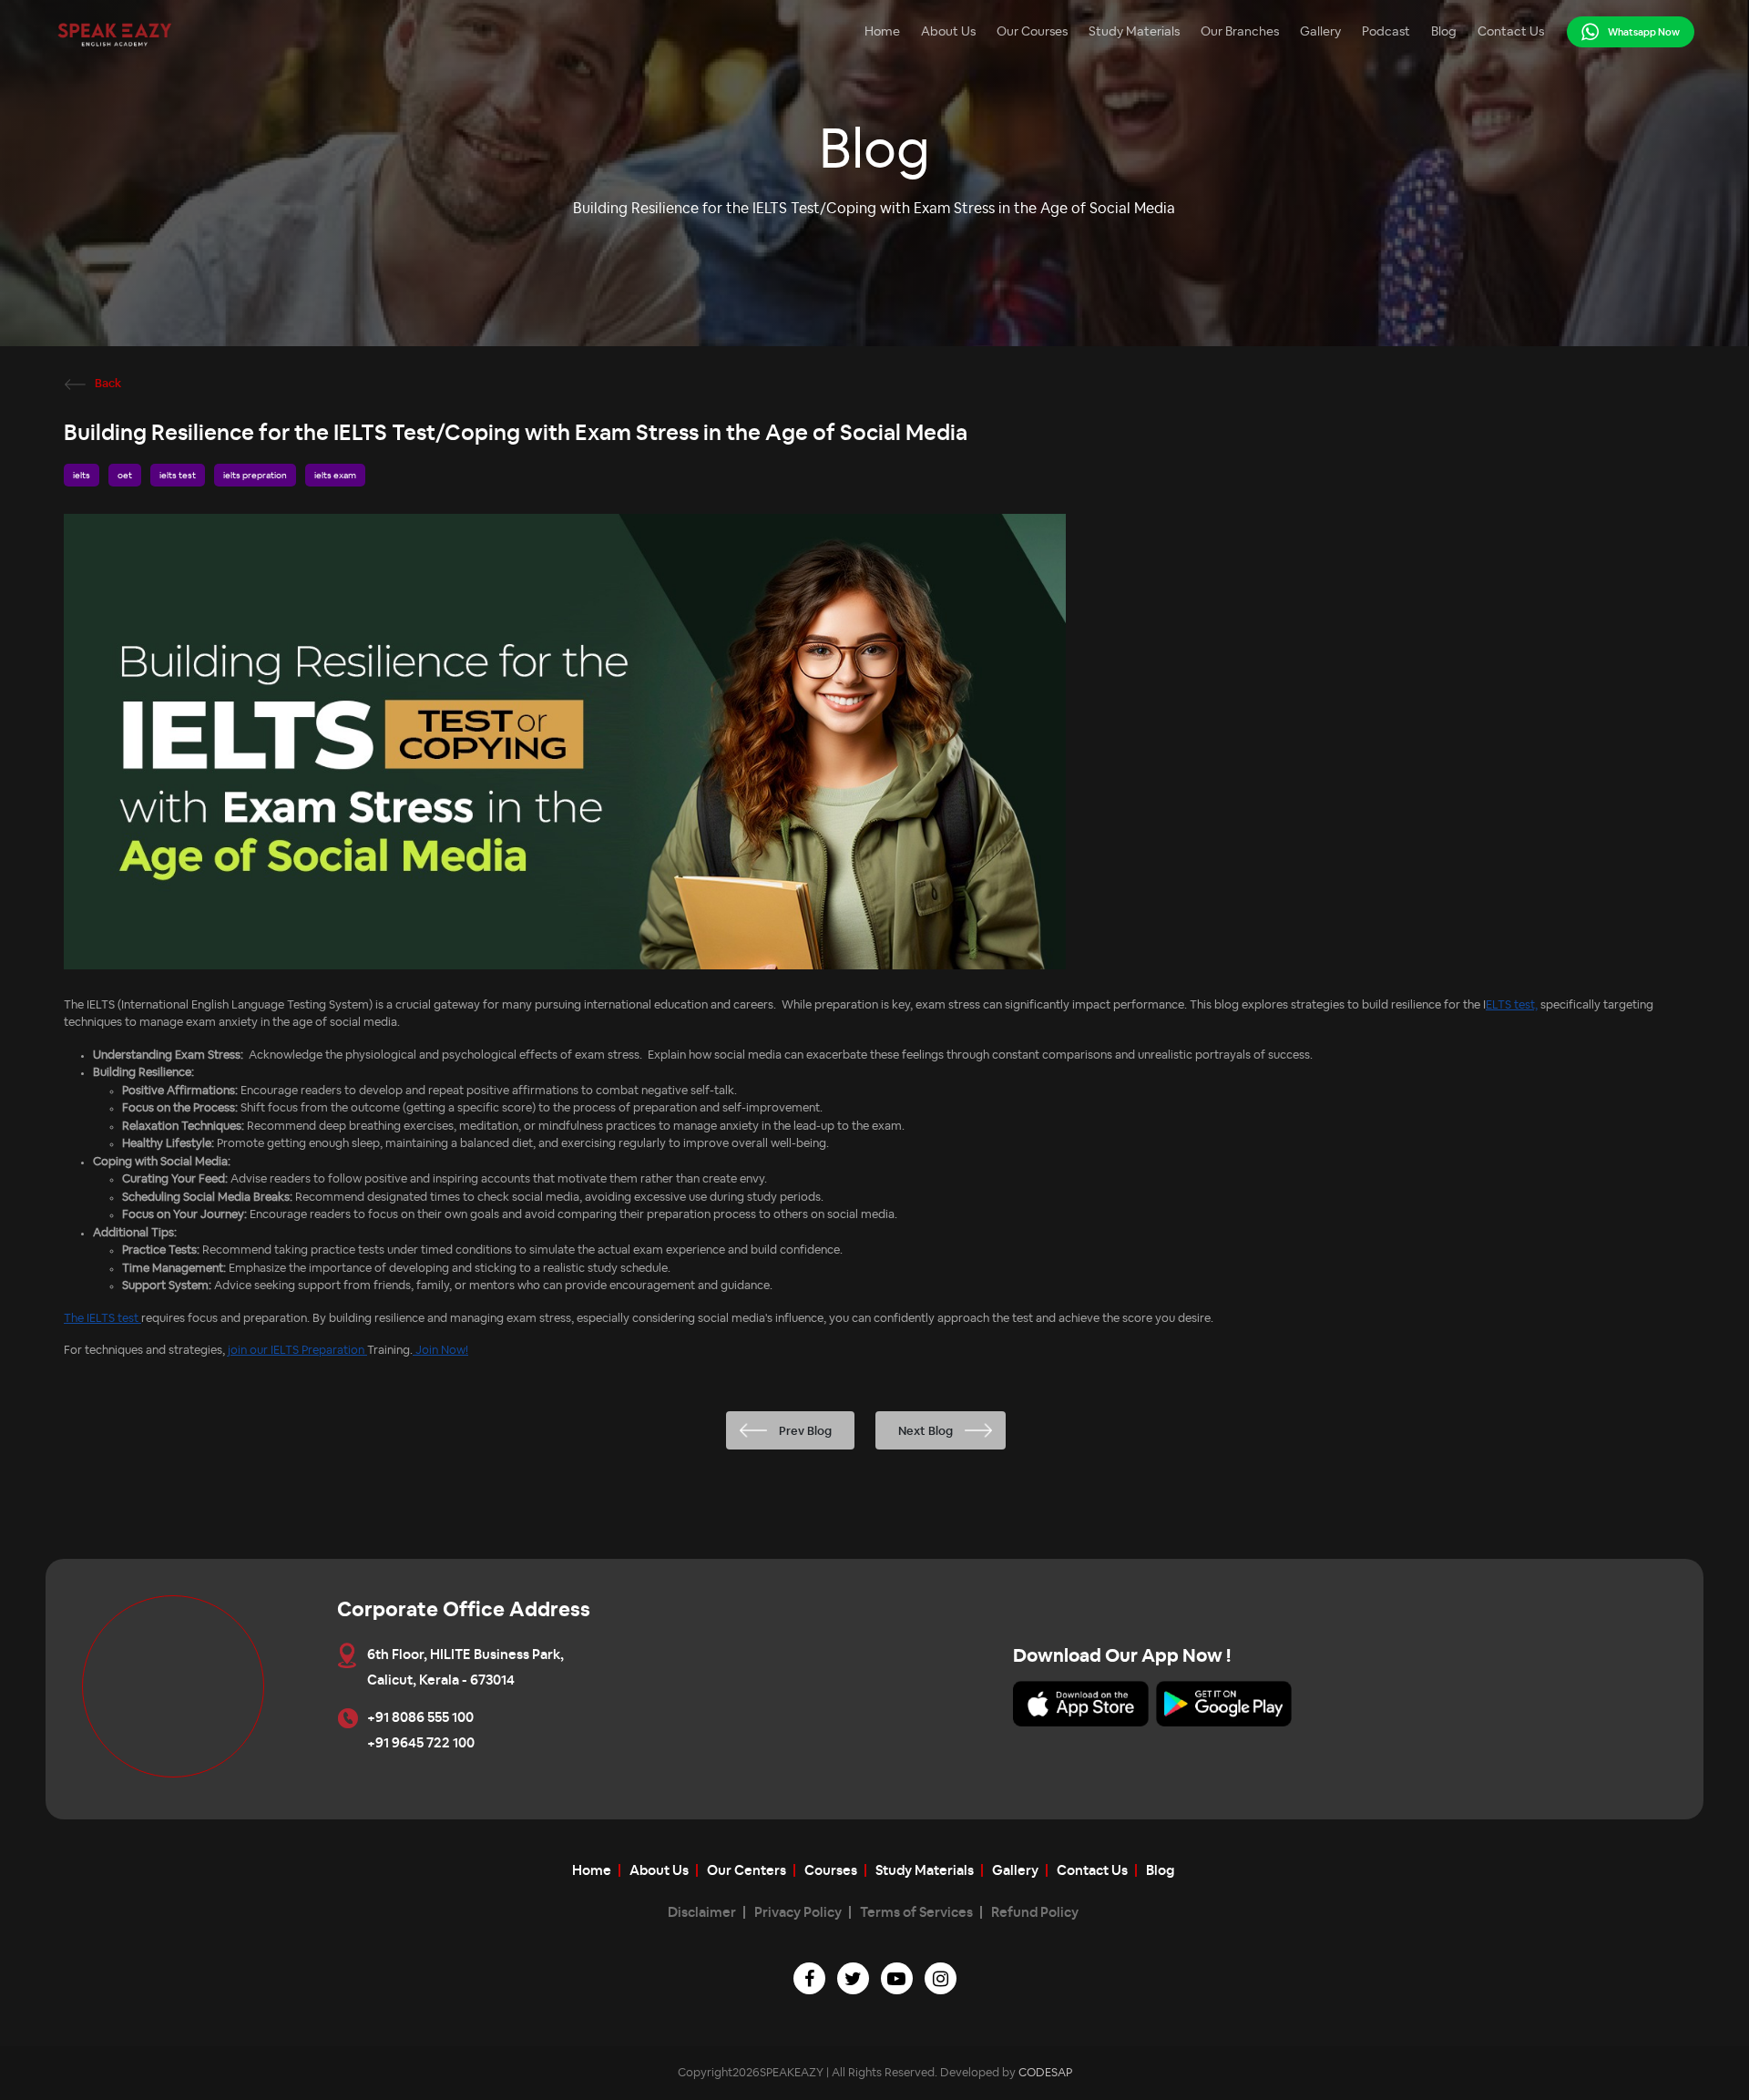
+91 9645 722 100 (421, 1743)
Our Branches (1240, 32)
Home (882, 32)
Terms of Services (916, 1913)
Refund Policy (1035, 1913)
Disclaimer (702, 1913)
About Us (948, 32)
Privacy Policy (798, 1913)
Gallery (1320, 32)
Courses (831, 1871)
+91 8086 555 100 (420, 1718)
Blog (1444, 32)
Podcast (1386, 32)
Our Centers (747, 1871)
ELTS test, (1512, 1005)
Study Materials (1134, 32)
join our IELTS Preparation (297, 1351)
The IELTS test (102, 1319)
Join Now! (440, 1351)
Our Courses (1032, 32)
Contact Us (1511, 32)
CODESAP (1045, 2073)
